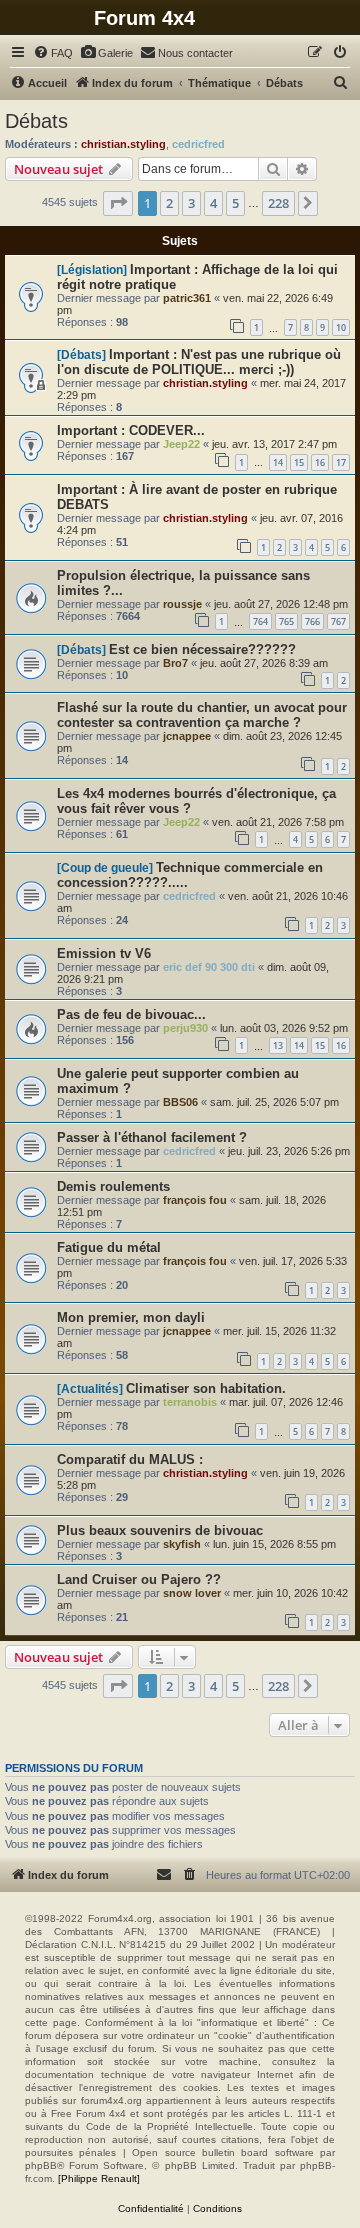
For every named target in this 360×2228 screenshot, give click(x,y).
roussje (182, 604)
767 (338, 621)
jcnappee (187, 736)
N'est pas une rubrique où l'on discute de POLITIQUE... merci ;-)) (199, 362)
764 (260, 621)
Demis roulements (113, 1186)
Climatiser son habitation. (206, 1388)
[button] (118, 203)
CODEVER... (167, 430)
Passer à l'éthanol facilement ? (152, 1137)
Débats (36, 121)
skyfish (182, 1544)
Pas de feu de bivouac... (131, 1014)
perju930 (185, 1028)
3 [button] (191, 203)
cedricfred (198, 144)
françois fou (195, 1200)
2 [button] (169, 203)
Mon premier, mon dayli (131, 1317)
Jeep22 (181, 444)
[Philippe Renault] (99, 2178)
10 (341, 327)
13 (278, 1045)
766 (312, 621)
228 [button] (278, 203)
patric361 (187, 298)
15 (299, 462)
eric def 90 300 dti (209, 967)
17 (341, 462)
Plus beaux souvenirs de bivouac (160, 1530)
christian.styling (123, 144)
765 (286, 621)
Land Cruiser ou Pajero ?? (139, 1579)
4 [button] (213, 203)
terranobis (190, 1402)
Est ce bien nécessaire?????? (202, 649)
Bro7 (175, 663)
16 (320, 462)
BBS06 (180, 1102)
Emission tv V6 (104, 953)
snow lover (192, 1593)
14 (278, 462)
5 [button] (235, 203)
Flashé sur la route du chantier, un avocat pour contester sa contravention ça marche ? (202, 715)
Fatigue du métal (109, 1247)
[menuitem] (53, 53)
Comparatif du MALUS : (130, 1459)
